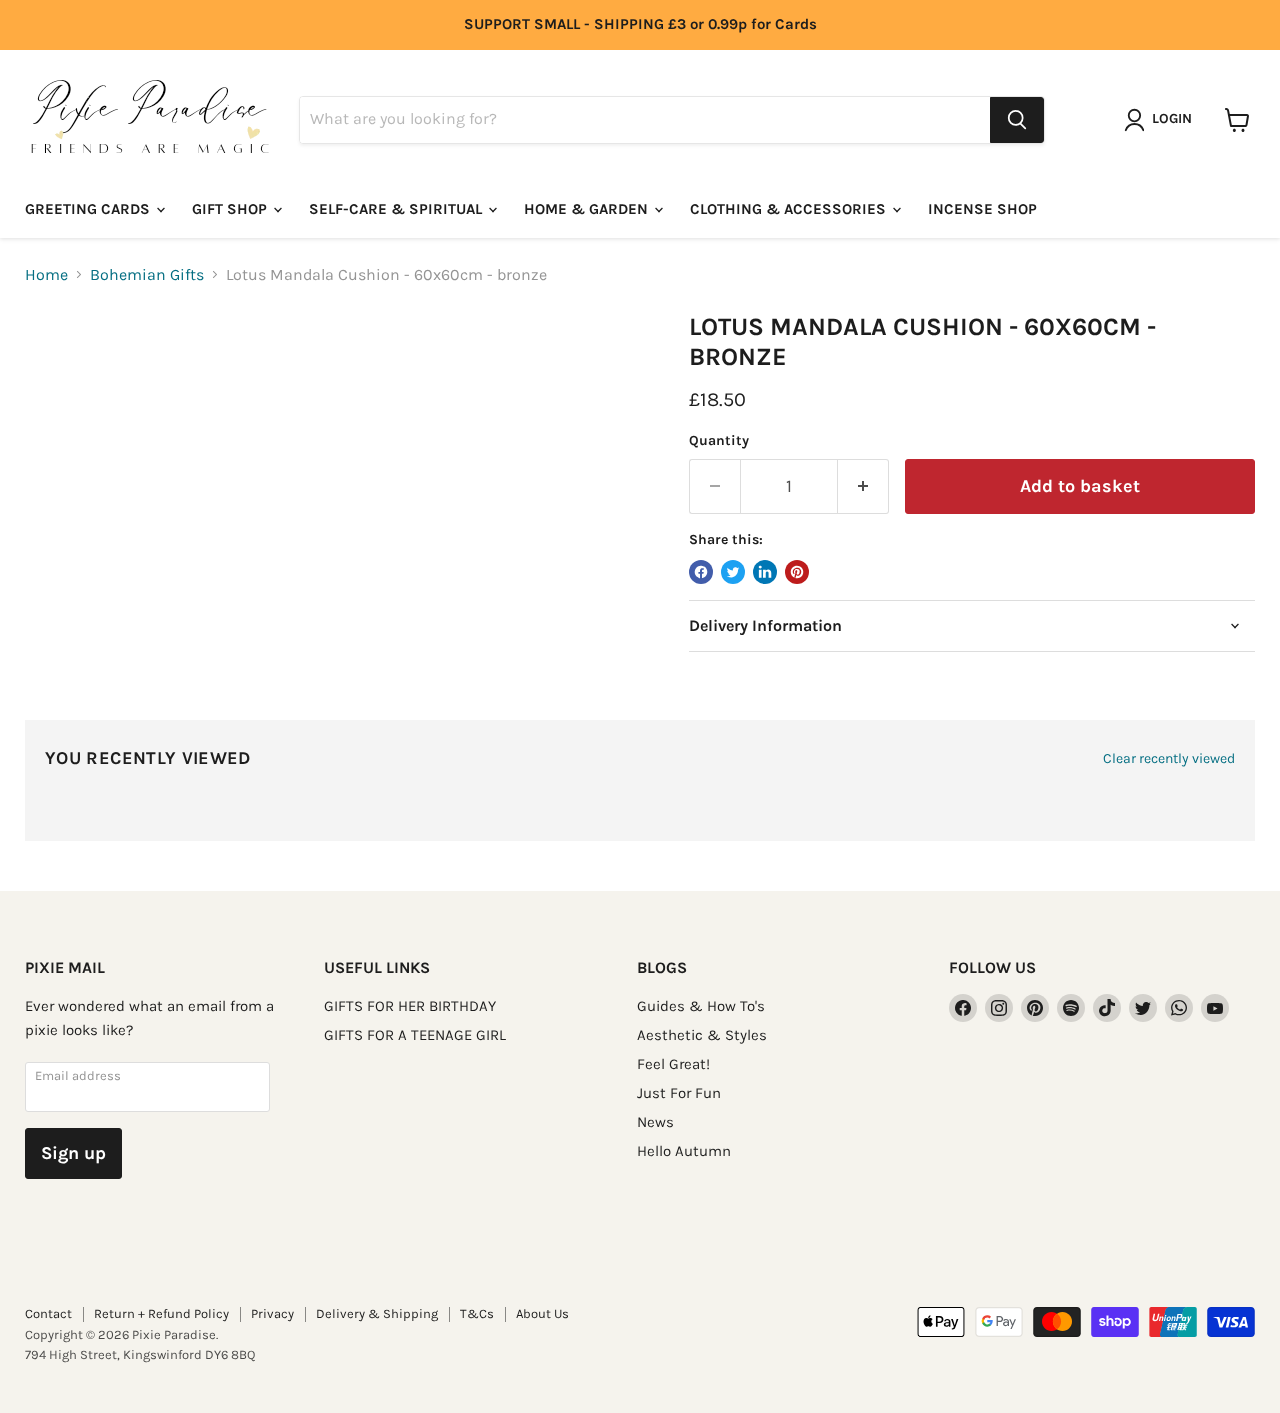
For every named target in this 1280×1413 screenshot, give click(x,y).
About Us (542, 1313)
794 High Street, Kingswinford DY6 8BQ (140, 1354)
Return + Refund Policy (161, 1313)
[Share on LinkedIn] (765, 572)
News (655, 1122)
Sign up (73, 1153)
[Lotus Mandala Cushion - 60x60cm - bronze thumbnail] (62, 369)
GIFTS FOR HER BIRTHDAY (410, 1006)
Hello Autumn (684, 1151)
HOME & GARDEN (588, 209)
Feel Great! (673, 1064)
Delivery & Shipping (377, 1313)
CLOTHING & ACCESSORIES (790, 209)
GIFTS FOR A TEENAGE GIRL (415, 1035)
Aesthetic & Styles (702, 1035)
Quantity (719, 441)
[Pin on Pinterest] (797, 572)
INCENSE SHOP (982, 209)
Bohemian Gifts (147, 275)
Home (46, 275)
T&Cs (477, 1313)
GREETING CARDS (89, 209)
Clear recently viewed (1169, 759)
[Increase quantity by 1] (863, 486)
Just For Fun (679, 1093)
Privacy (272, 1313)
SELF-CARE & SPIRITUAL (397, 209)
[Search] (1017, 120)
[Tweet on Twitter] (733, 572)
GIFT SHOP (231, 209)
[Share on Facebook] (701, 572)
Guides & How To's (701, 1006)
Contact (48, 1313)
